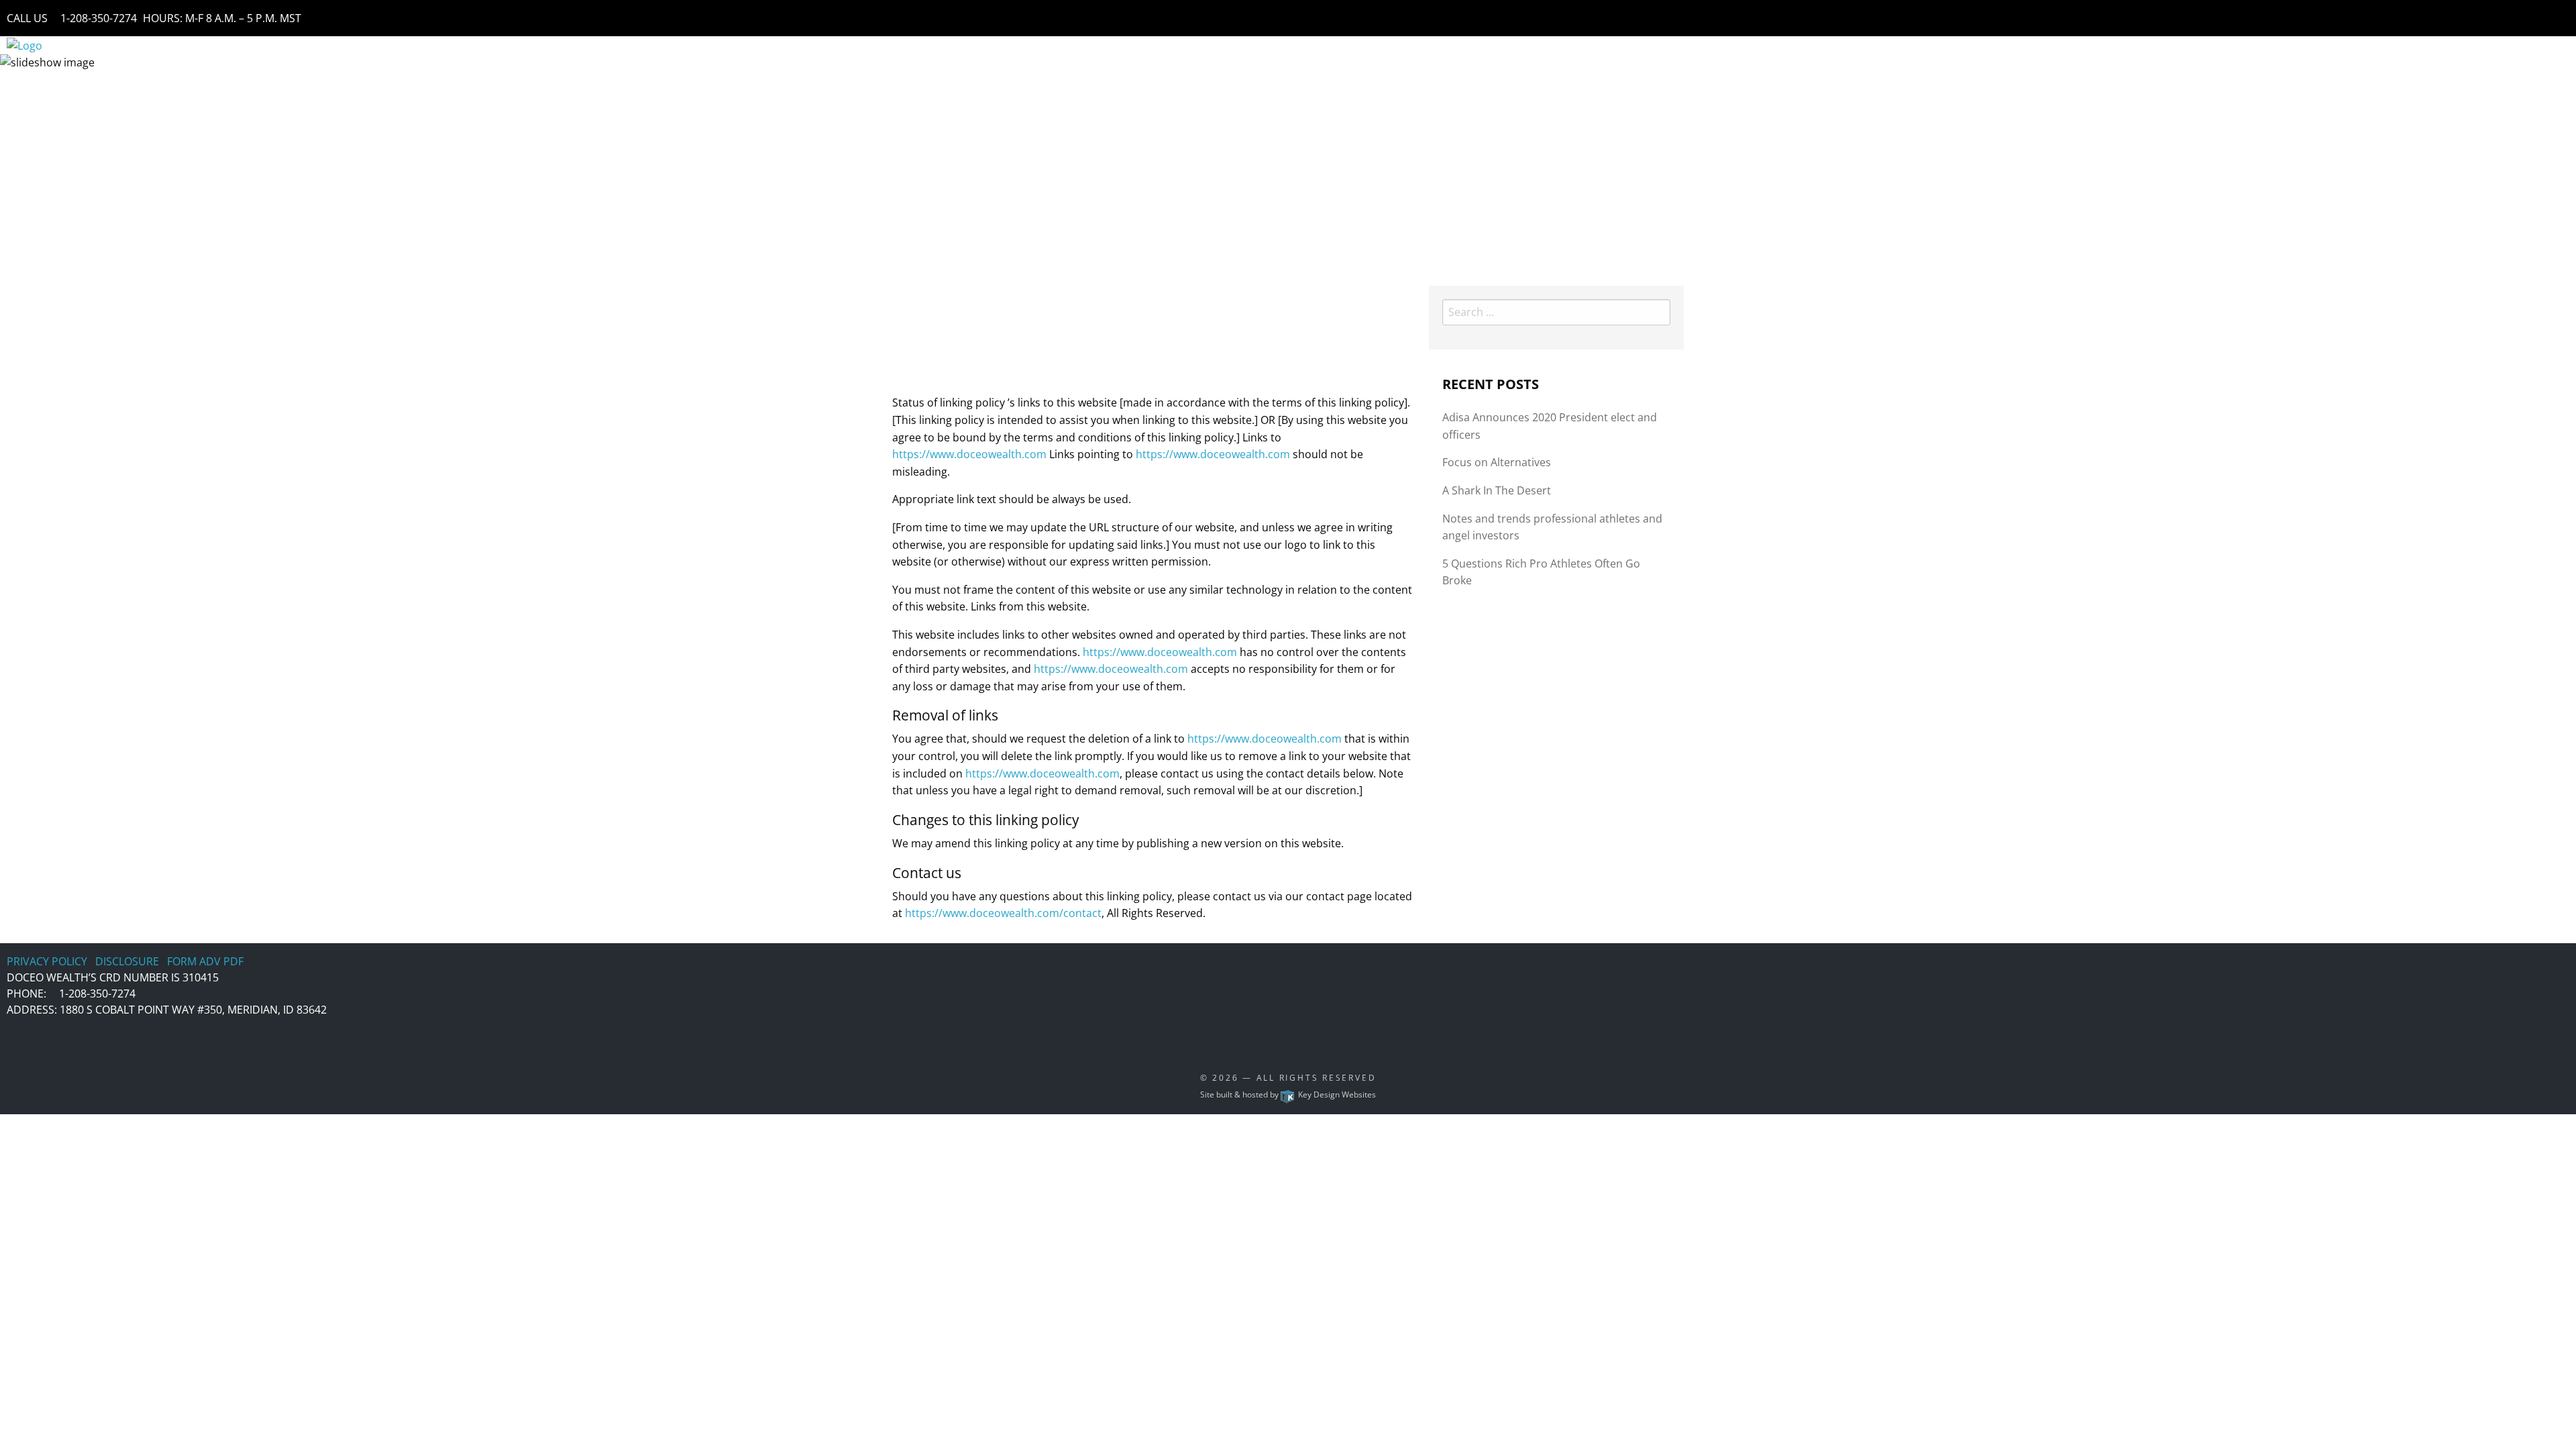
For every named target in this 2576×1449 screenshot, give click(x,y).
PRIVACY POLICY (47, 961)
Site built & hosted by (1288, 1094)
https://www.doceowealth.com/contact (1003, 913)
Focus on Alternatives (1497, 462)
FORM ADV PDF (205, 961)
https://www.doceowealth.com (969, 454)
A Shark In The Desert (1497, 490)
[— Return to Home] (24, 44)
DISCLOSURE (127, 961)
